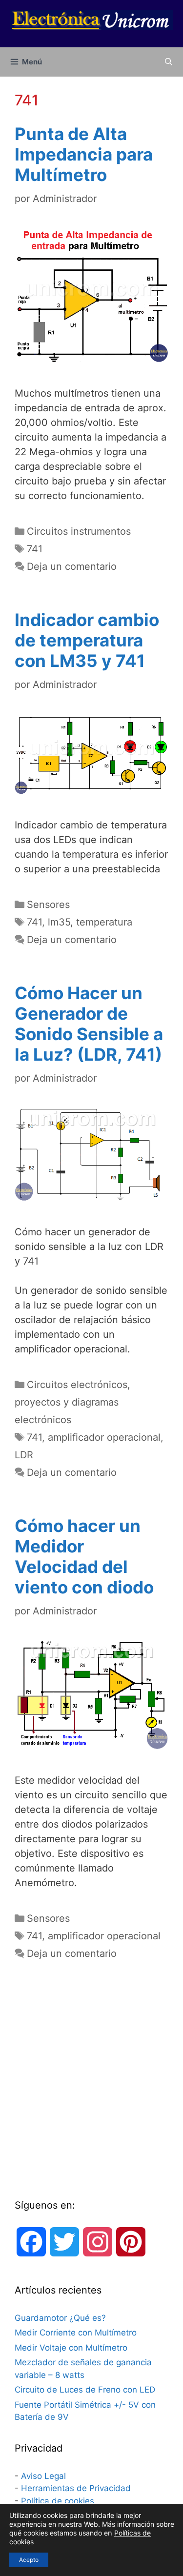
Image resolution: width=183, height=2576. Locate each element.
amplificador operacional (104, 1437)
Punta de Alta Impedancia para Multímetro (84, 154)
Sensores (48, 905)
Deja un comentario (72, 566)
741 (35, 549)
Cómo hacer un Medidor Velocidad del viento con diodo (84, 1556)
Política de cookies (58, 2501)
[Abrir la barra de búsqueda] (169, 62)
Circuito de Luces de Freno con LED (85, 2390)
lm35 (59, 922)
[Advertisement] (91, 2088)
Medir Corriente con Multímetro (76, 2333)
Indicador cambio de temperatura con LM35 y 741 (87, 640)
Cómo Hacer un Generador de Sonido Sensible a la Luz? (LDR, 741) (89, 1024)
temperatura (104, 922)
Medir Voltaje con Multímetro (71, 2348)
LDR (24, 1455)
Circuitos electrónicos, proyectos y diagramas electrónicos (72, 1402)
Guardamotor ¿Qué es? (60, 2318)
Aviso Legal (43, 2476)
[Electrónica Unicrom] (91, 20)
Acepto (29, 2560)
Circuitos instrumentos (79, 531)
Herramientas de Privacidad (76, 2488)
